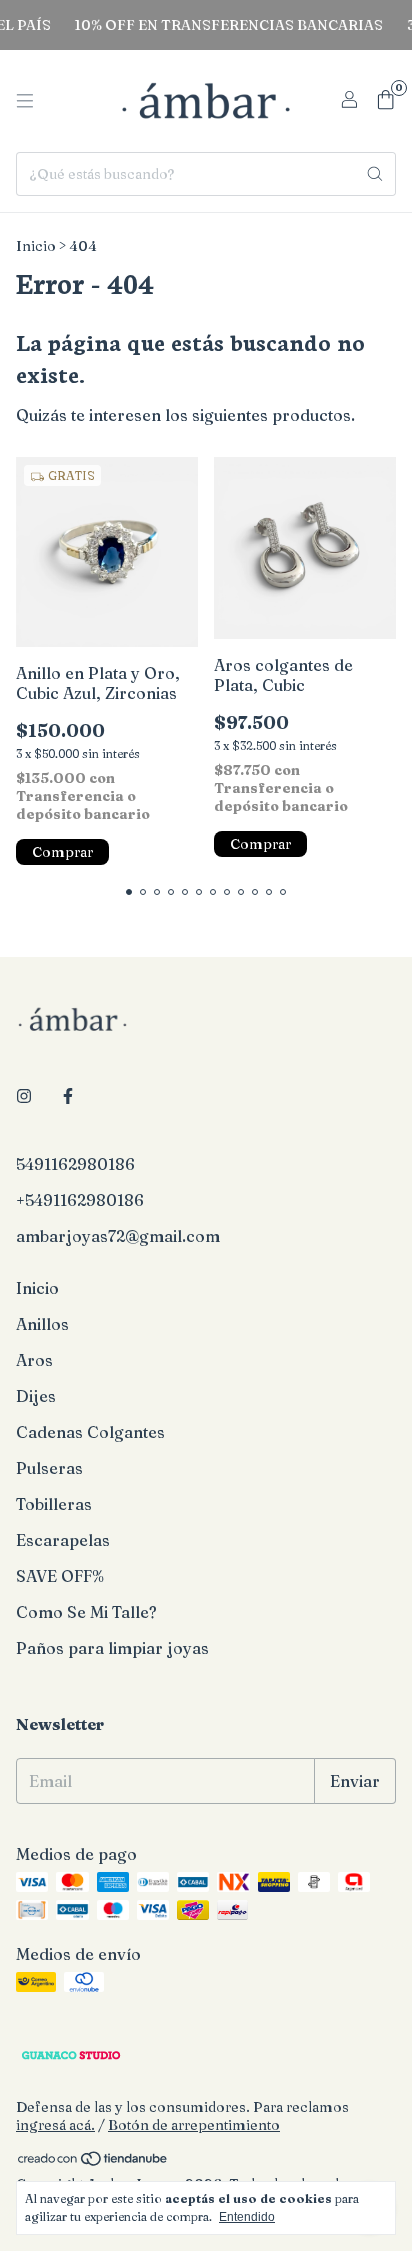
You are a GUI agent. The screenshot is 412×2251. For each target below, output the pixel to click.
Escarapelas (63, 1540)
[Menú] (25, 101)
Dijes (36, 1396)
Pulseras (49, 1468)
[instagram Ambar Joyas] (24, 1096)
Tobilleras (54, 1504)
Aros (34, 1360)
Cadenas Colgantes (90, 1432)
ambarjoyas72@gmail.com (118, 1236)
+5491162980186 (80, 1200)
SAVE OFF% (60, 1576)
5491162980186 (75, 1164)
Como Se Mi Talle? (86, 1612)
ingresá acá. (55, 2125)
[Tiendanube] (93, 2162)
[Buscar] (375, 174)
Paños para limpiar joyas (112, 1648)
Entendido (247, 2217)
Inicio (36, 246)
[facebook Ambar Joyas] (68, 1096)
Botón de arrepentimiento (194, 2125)
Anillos (42, 1324)
